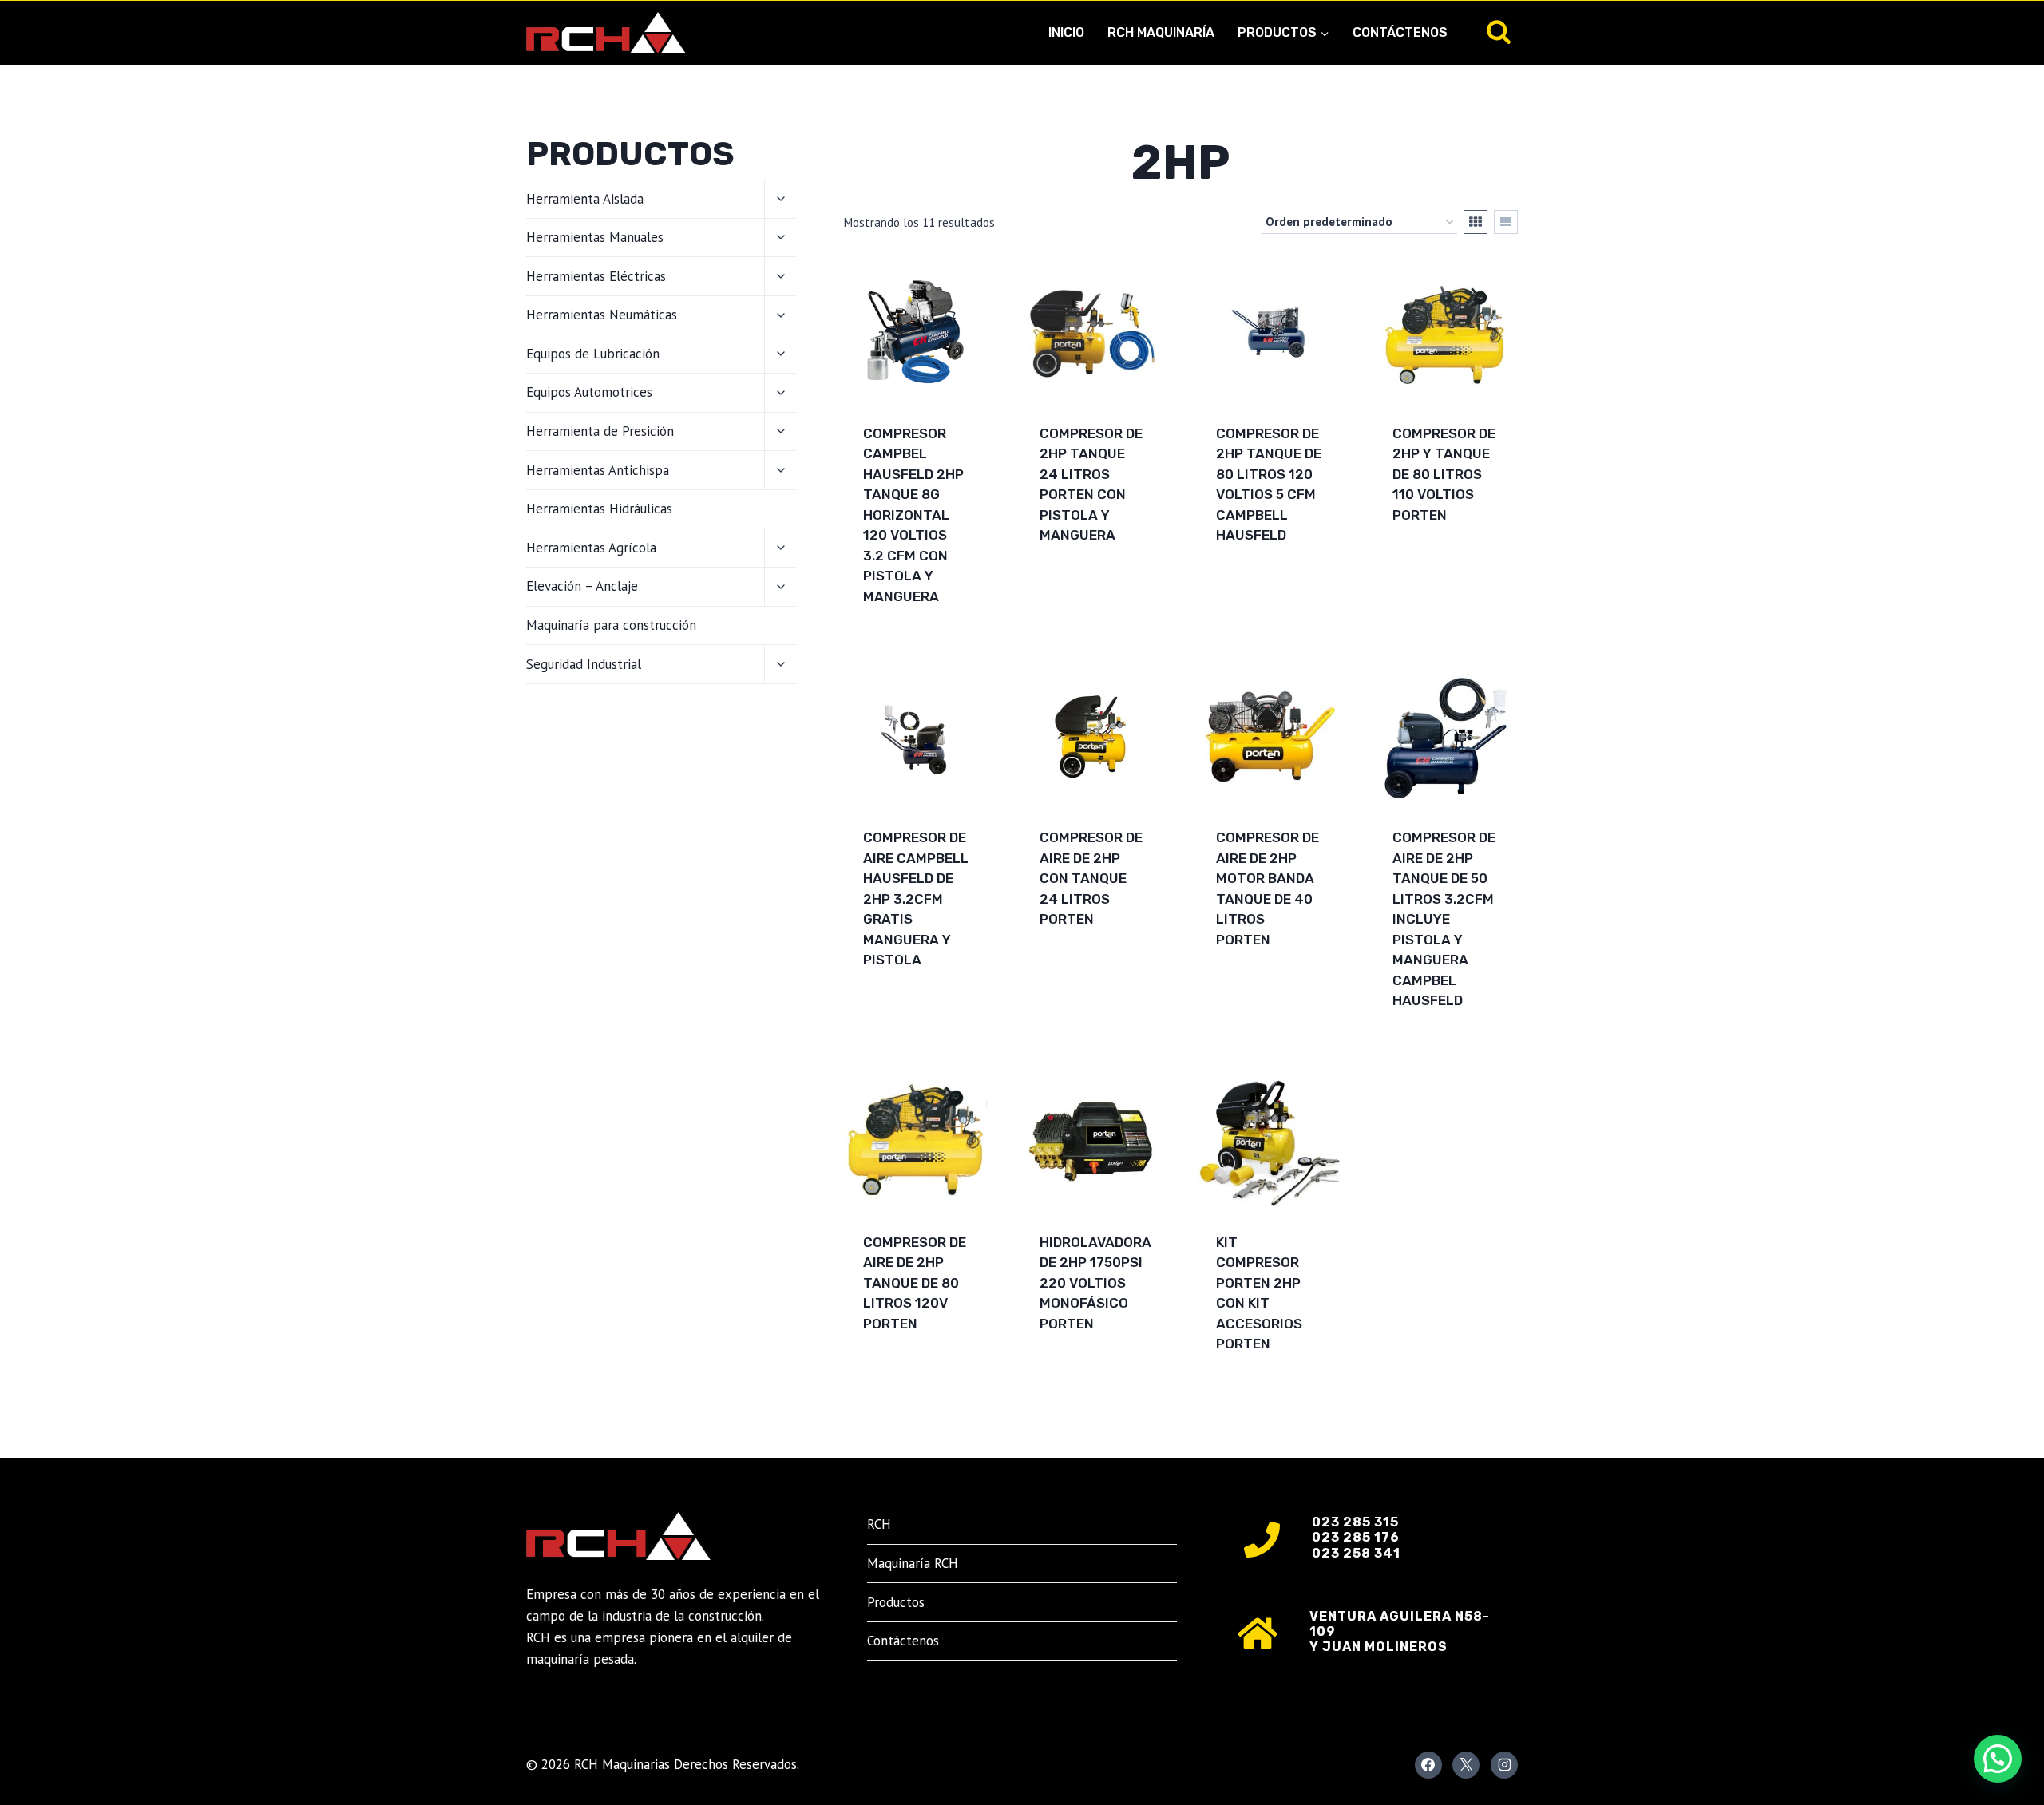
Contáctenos (1400, 32)
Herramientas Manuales (595, 237)
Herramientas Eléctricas (596, 276)
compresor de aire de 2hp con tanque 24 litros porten (1091, 878)
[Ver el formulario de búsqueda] (1499, 33)
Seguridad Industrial (584, 664)
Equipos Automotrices (589, 392)
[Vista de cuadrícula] (1476, 222)
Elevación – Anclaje (582, 586)
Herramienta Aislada (585, 199)
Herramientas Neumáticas (602, 315)
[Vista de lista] (1506, 222)
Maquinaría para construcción (611, 625)
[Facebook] (1428, 1765)
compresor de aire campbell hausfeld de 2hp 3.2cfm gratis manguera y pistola (916, 899)
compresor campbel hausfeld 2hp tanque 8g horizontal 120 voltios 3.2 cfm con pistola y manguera (913, 515)
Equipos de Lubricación (593, 354)
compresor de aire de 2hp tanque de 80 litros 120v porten (915, 1283)
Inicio (1066, 32)
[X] (1466, 1765)
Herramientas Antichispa (598, 470)
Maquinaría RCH (913, 1563)
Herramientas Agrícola (591, 548)
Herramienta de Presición (600, 431)
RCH (879, 1524)
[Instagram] (1504, 1765)
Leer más (1070, 586)
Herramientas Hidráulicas (599, 509)
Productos (896, 1602)
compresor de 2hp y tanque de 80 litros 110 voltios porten (1444, 474)
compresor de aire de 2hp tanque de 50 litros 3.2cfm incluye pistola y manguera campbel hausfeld (1444, 919)
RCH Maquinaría (1161, 32)
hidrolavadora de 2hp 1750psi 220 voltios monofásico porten (1095, 1283)
